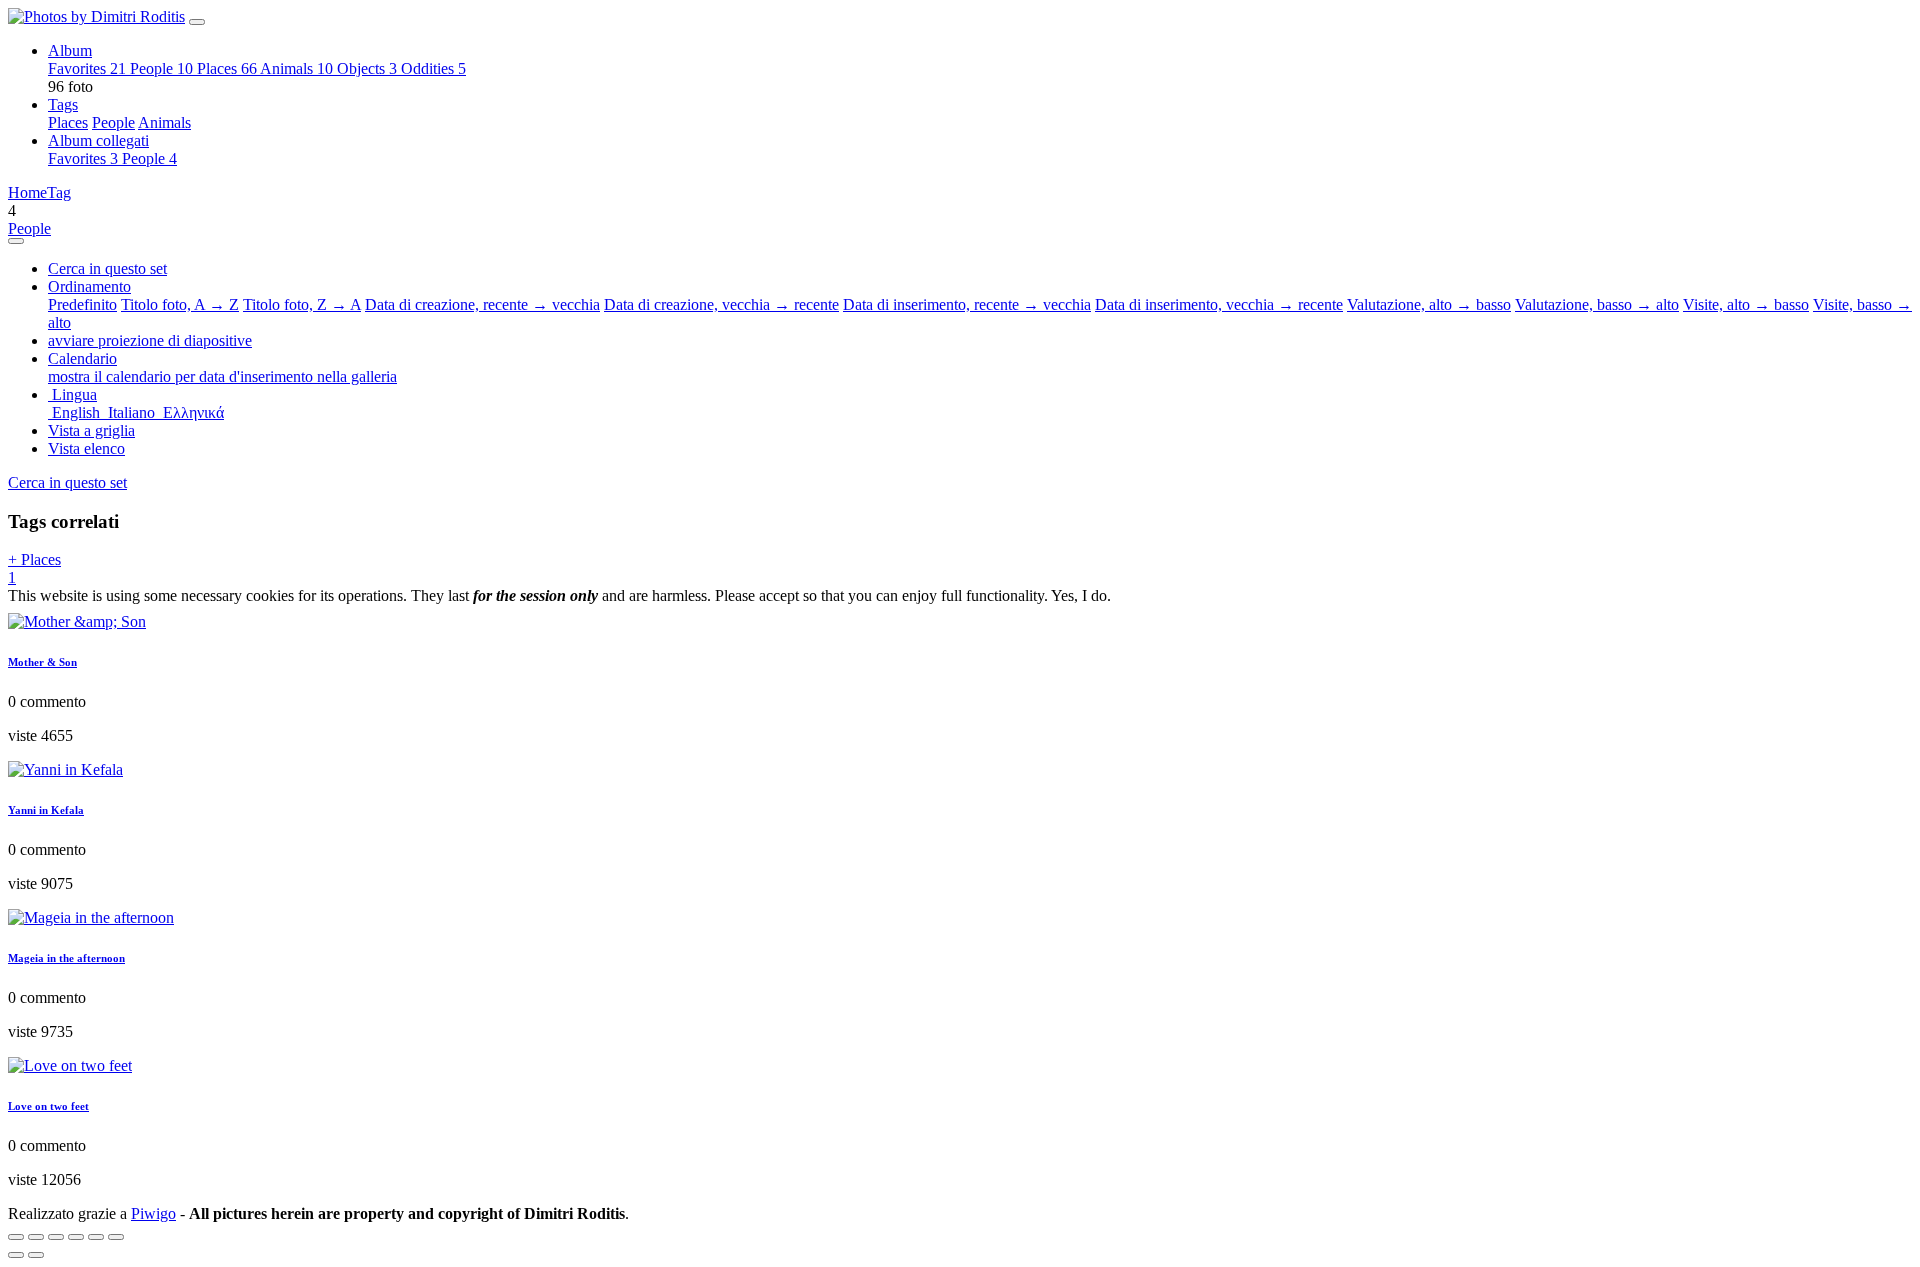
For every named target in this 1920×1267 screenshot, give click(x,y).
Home (27, 192)
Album (70, 50)
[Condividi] (36, 1237)
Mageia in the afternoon (66, 958)
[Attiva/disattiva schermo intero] (56, 1237)
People (161, 68)
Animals (296, 68)
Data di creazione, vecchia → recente (721, 304)
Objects (367, 68)
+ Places (34, 568)
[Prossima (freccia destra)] (36, 1255)
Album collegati (98, 140)
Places (227, 68)
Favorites (87, 68)
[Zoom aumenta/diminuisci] (76, 1237)
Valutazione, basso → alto (1597, 304)
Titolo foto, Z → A (302, 304)
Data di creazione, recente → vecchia (482, 304)
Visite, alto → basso (1746, 304)
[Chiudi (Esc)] (16, 1237)
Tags (63, 104)
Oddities (433, 68)
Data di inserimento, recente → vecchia (967, 304)
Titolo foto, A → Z (180, 304)
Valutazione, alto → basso (1429, 304)
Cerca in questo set (67, 482)
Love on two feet (48, 1106)
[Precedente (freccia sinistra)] (16, 1255)
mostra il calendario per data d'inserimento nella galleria (222, 376)
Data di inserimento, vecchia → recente (1219, 304)
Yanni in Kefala (46, 810)
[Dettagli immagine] (96, 1237)
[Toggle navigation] (197, 22)
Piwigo (153, 1213)
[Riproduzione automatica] (116, 1237)
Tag (59, 192)
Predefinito (82, 304)
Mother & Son (42, 662)
